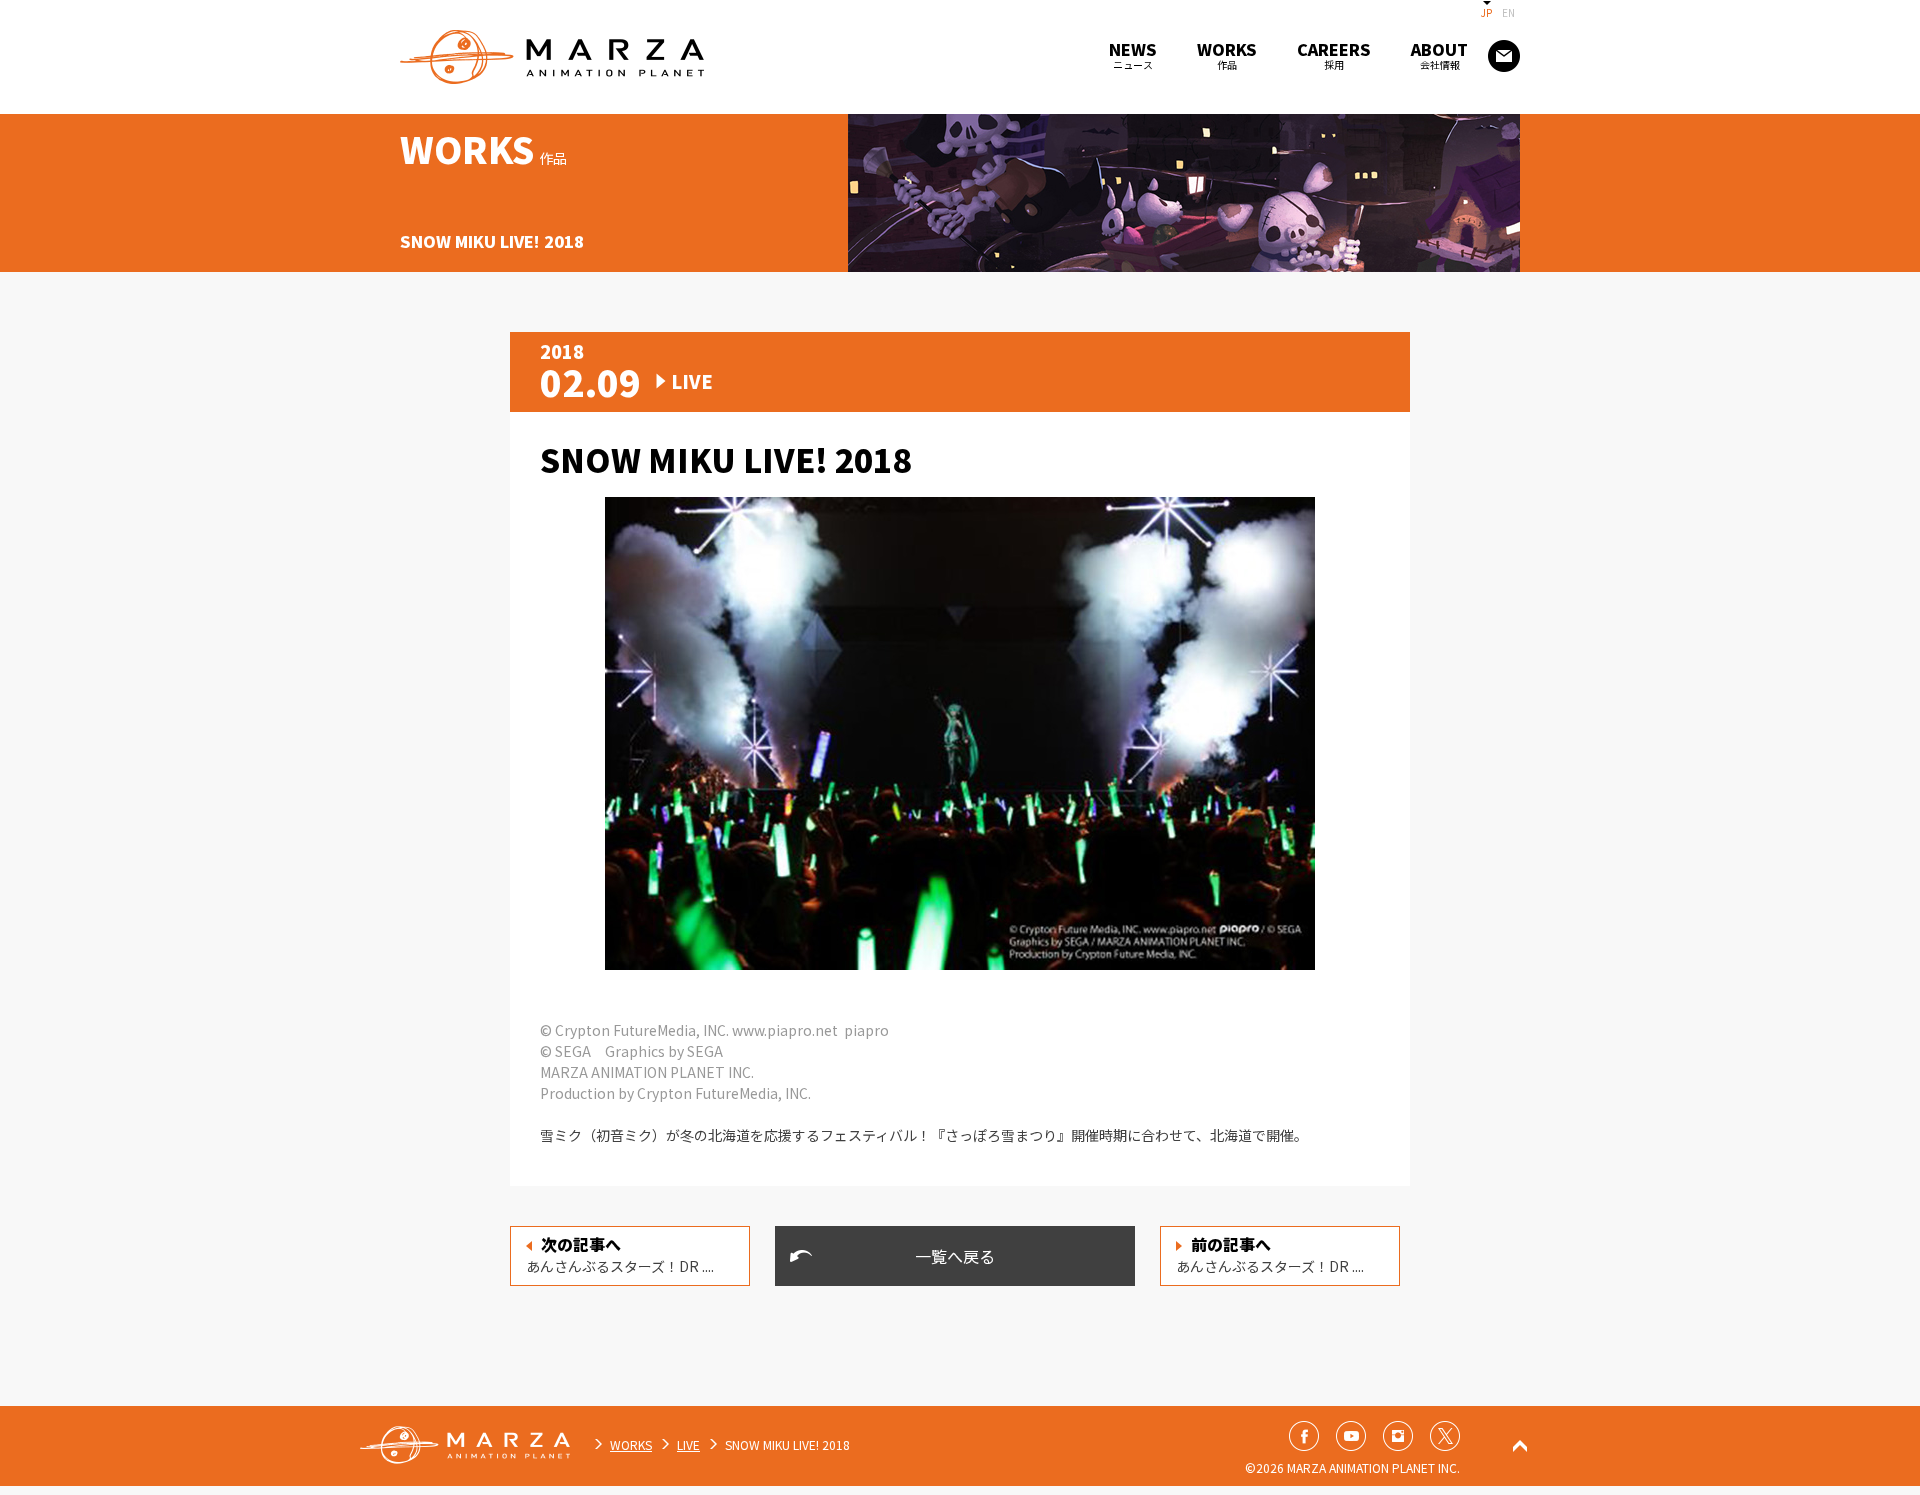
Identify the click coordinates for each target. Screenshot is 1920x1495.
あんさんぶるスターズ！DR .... (620, 1254)
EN (1508, 12)
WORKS (631, 1444)
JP (1486, 12)
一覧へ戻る (955, 1256)
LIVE (688, 1444)
